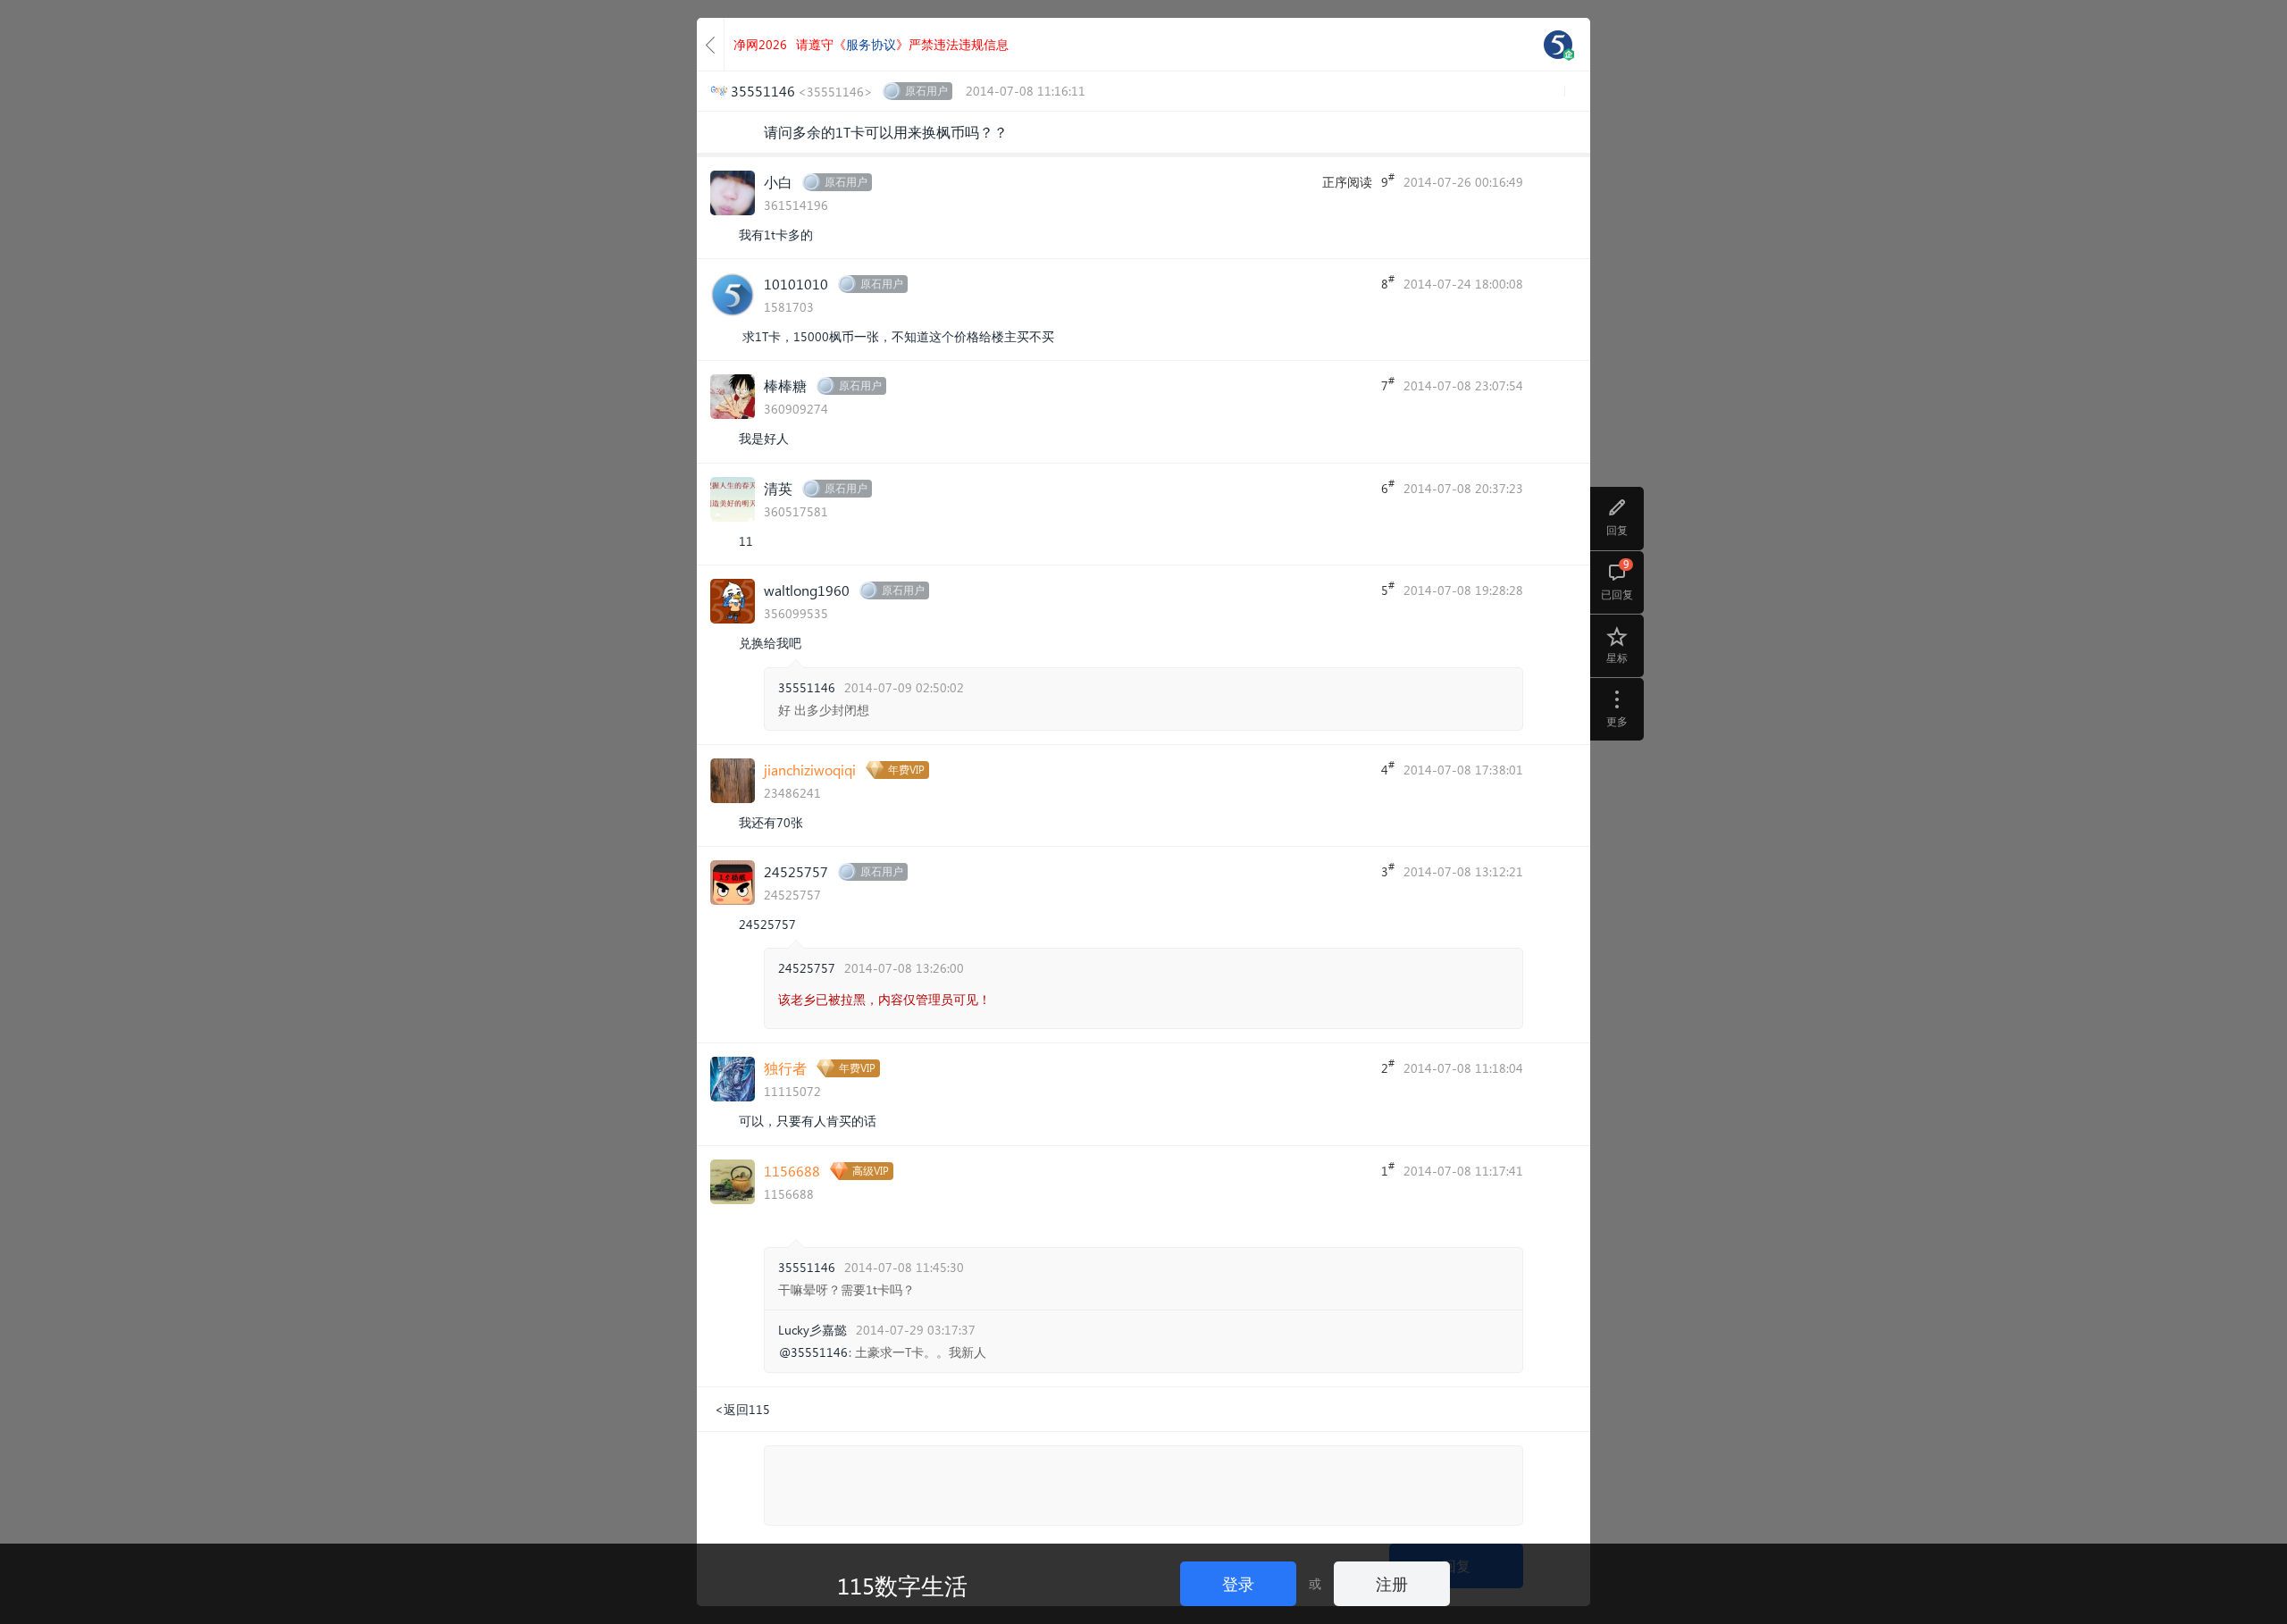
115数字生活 (902, 1585)
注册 (1392, 1583)
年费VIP (906, 770)
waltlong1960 (807, 590)
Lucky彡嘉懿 (813, 1330)
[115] (1558, 45)
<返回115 (742, 1409)
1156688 (792, 1171)
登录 (1238, 1583)
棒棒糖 (785, 385)
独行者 (785, 1068)
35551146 (807, 687)
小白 (778, 182)
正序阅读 (1347, 182)
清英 (778, 488)
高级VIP (871, 1171)
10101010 (796, 284)
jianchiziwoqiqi (810, 770)
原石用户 (926, 91)
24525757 (796, 871)
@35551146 (813, 1352)
